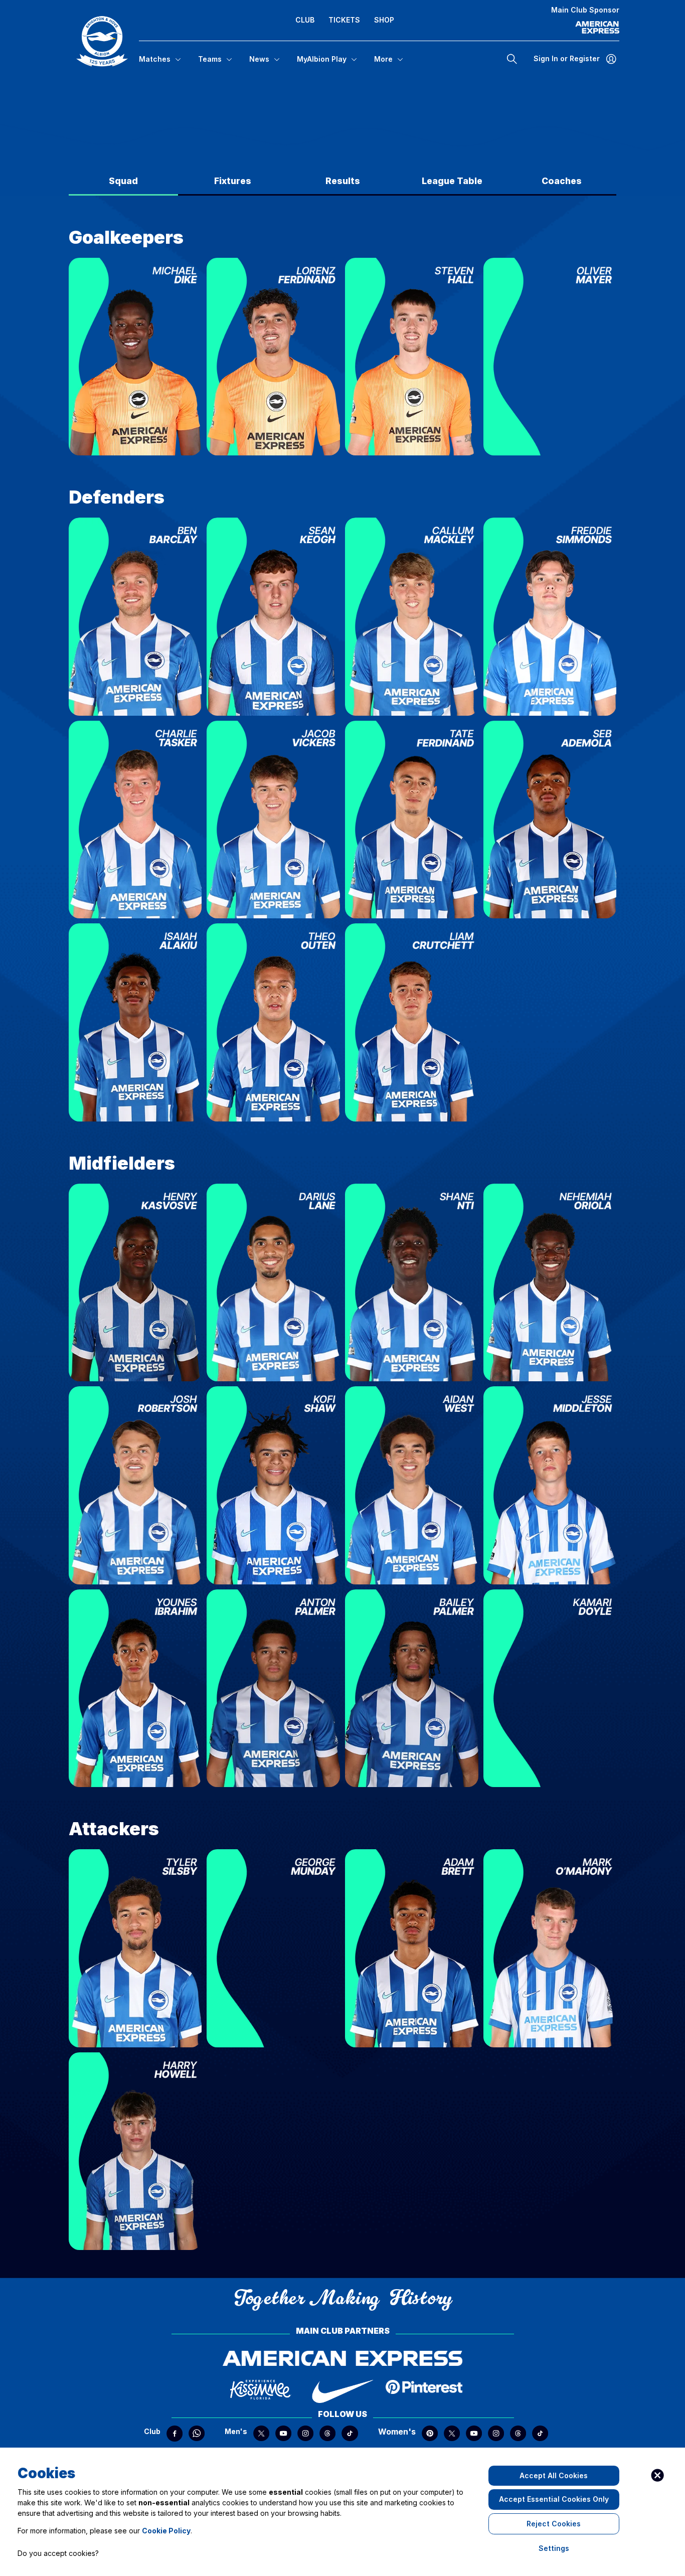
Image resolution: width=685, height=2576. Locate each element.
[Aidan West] (550, 1485)
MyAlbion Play (322, 59)
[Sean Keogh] (273, 617)
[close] (657, 2475)
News (259, 59)
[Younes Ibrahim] (135, 1688)
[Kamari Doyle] (550, 1688)
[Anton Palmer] (273, 1688)
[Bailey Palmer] (412, 1688)
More (383, 59)
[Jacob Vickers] (412, 820)
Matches (155, 59)
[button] (102, 41)
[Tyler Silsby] (273, 1948)
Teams (210, 59)
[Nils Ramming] (550, 357)
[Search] (512, 59)
